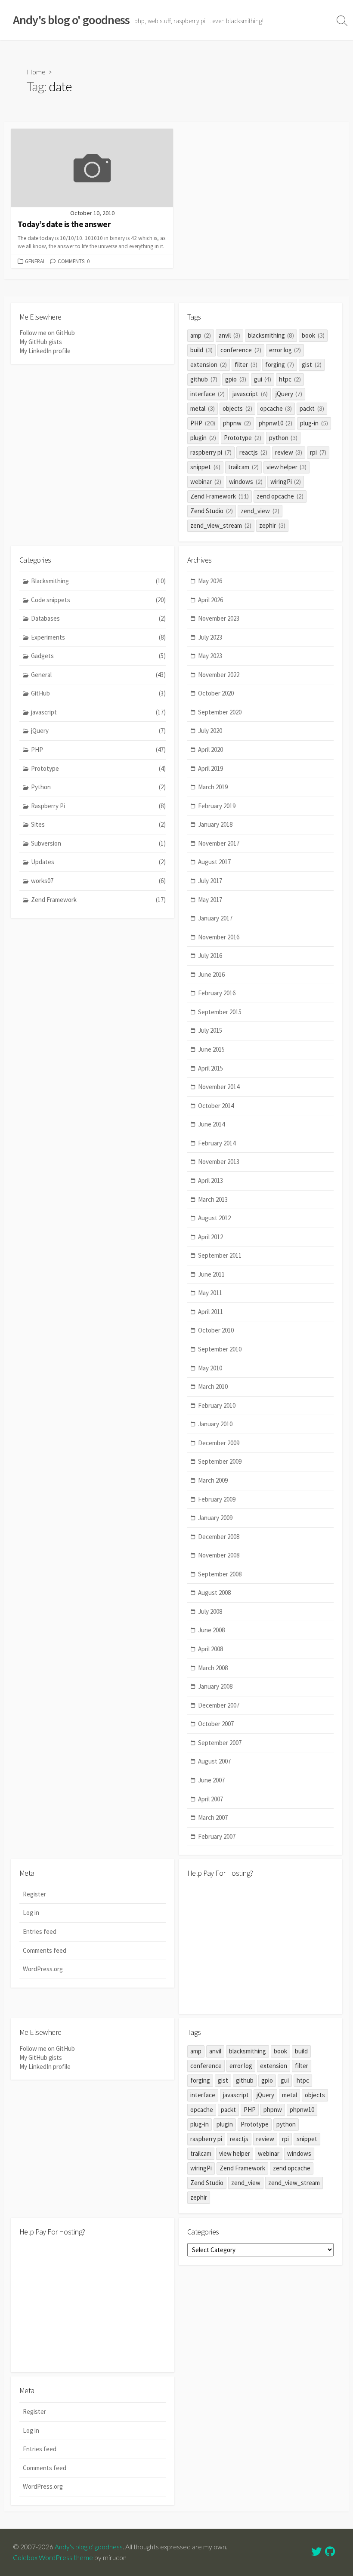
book (313, 335)
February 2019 (217, 806)
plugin (203, 438)
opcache (276, 408)
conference (241, 350)
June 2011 (211, 1274)
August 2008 (214, 1593)
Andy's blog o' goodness (89, 2547)
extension (209, 365)
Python (98, 787)
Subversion (98, 843)
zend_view (260, 511)
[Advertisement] (260, 1945)
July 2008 (210, 1611)
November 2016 (219, 937)
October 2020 (216, 693)
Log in (31, 1913)
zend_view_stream (221, 525)
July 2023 (210, 637)
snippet (205, 467)
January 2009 (215, 1518)
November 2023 (219, 618)
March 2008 (213, 1668)
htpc (290, 379)
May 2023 (210, 656)
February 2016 (217, 993)
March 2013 (213, 1199)
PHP (203, 423)
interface (207, 394)
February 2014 (217, 1143)
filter (246, 365)
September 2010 (220, 1349)
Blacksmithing (98, 581)
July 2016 (210, 956)
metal (203, 408)
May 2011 (210, 1293)
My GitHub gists (41, 342)
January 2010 (215, 1424)
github (204, 379)
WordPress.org (43, 1969)
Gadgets (98, 656)
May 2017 (210, 900)
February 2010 (217, 1405)
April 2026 (211, 600)
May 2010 (210, 1368)
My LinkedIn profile (45, 351)
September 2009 (220, 1461)
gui (263, 379)
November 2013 (219, 1162)
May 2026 (210, 581)
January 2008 (215, 1686)
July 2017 (210, 881)
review (289, 452)
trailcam (243, 467)
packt (312, 408)
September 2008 (220, 1574)
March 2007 (213, 1817)
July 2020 (210, 731)
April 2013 (211, 1180)
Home (36, 72)
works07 (98, 881)
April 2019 (211, 768)
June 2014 (211, 1124)
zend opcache (280, 496)
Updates (98, 862)
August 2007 (214, 1761)
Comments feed (45, 1950)
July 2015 (210, 1030)
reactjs (253, 452)
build (201, 350)
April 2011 (211, 1312)
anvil (229, 335)
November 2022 (219, 675)
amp (201, 335)
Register (34, 1894)
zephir (272, 525)
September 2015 (220, 1012)
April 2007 (211, 1799)
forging (280, 365)
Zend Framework (220, 496)
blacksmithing (271, 335)
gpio (236, 379)
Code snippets (98, 600)
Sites (98, 824)
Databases (98, 618)
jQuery (289, 394)
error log (285, 350)
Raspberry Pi (98, 806)
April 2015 (211, 1068)
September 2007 (220, 1743)
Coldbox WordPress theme (53, 2558)
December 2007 (219, 1705)
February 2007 (217, 1836)
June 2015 (211, 1049)
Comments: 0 (74, 261)
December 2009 (219, 1443)
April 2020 (211, 749)
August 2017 (214, 862)
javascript (250, 394)
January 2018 (215, 824)
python (283, 438)
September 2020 (220, 712)
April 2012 (211, 1237)
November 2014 (219, 1087)
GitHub (98, 693)
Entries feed (40, 1931)
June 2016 (211, 974)
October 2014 (216, 1106)
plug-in (314, 423)
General (35, 261)
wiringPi (286, 482)
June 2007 (211, 1780)
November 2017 (219, 843)
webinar (206, 482)
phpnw (237, 423)
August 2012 (214, 1218)
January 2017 (215, 918)
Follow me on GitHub (47, 333)
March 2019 (213, 787)
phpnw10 (276, 423)
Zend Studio (212, 511)
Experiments (98, 637)
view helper (287, 467)
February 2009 (217, 1499)
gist (312, 365)
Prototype (243, 438)
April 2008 (211, 1649)
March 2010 (213, 1386)
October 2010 (216, 1330)
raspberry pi (211, 452)
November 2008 (219, 1555)
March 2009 (213, 1480)
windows (246, 482)
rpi (318, 452)
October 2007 (216, 1724)
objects (237, 408)
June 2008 (211, 1630)
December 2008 (219, 1537)
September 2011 (220, 1255)
